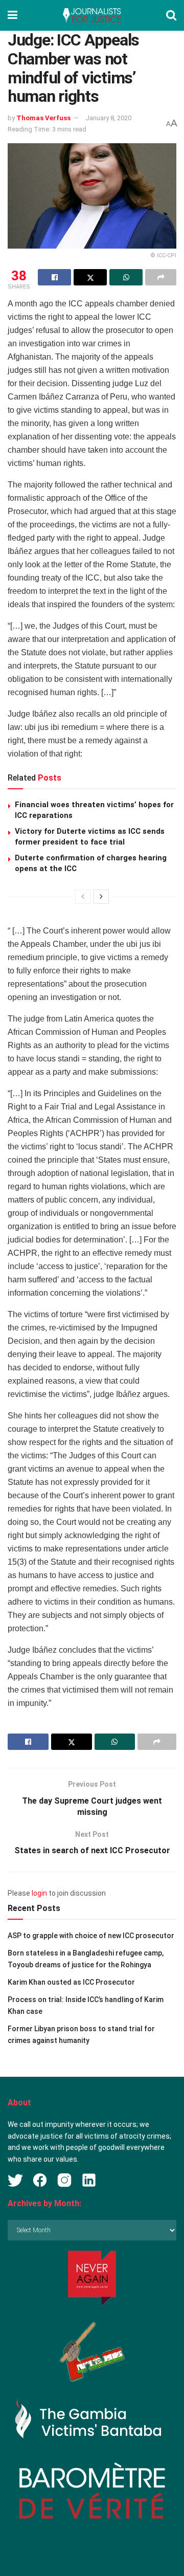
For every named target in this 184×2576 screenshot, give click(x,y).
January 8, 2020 (108, 118)
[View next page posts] (101, 897)
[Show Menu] (13, 15)
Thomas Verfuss (43, 118)
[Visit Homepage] (91, 15)
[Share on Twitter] (90, 277)
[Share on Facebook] (54, 277)
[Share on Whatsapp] (126, 277)
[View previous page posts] (83, 897)
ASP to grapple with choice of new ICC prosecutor (91, 1936)
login (39, 1893)
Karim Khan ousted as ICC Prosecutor (71, 1982)
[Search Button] (171, 15)
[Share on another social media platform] (161, 277)
